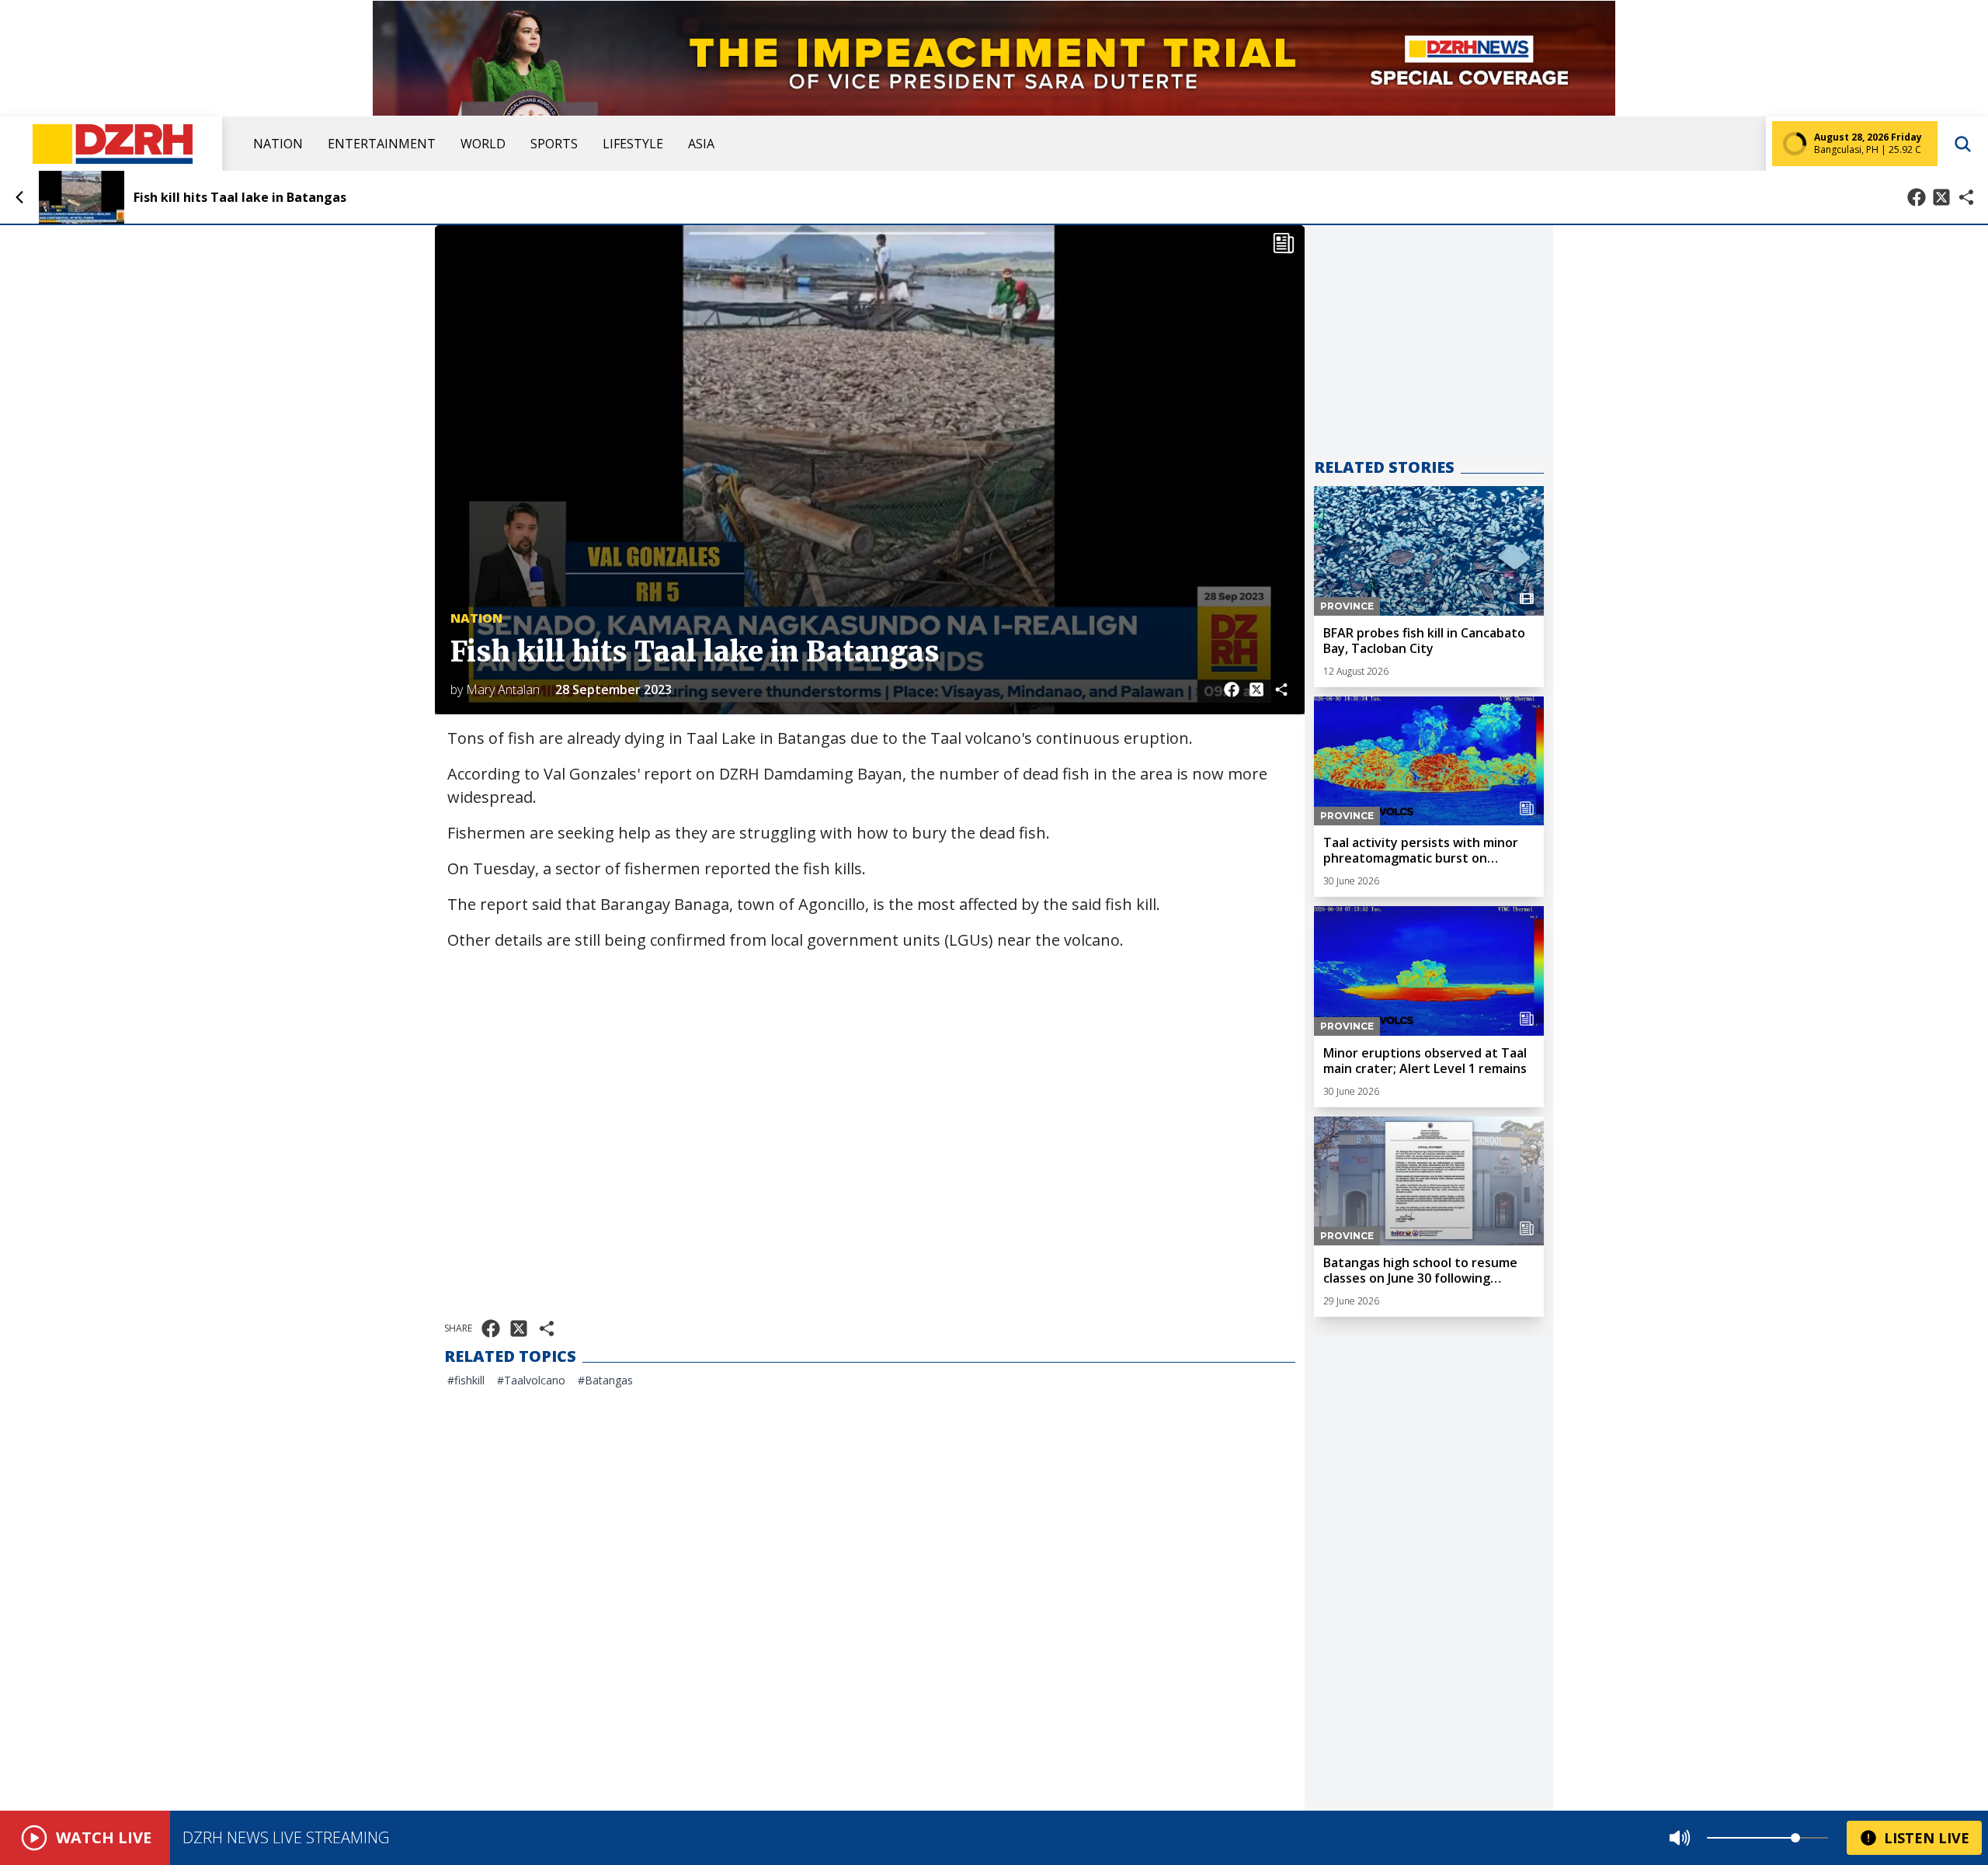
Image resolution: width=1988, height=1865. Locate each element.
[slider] (1795, 1838)
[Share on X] (1941, 197)
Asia (701, 144)
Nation (278, 144)
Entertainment (382, 144)
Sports (554, 144)
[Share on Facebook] (1917, 197)
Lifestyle (633, 144)
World (483, 144)
